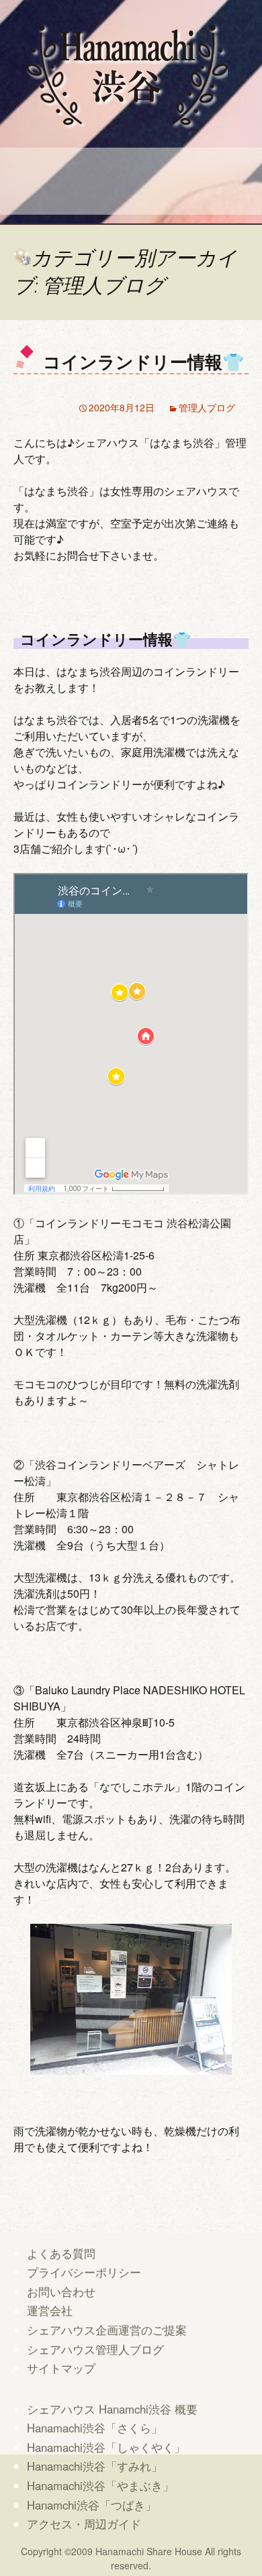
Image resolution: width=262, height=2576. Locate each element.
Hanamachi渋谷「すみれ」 (95, 2466)
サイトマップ (61, 2368)
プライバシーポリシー (84, 2272)
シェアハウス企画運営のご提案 (107, 2330)
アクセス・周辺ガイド (84, 2524)
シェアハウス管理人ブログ (95, 2349)
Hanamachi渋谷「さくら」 (95, 2428)
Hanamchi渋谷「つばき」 (92, 2505)
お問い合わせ (61, 2291)
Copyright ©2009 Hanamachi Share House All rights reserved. (131, 2558)
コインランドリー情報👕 (144, 361)
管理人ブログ (207, 407)
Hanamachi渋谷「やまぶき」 (100, 2485)
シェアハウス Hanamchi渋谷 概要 (112, 2409)
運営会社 (50, 2310)
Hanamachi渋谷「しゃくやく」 (106, 2447)
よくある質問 (61, 2253)
